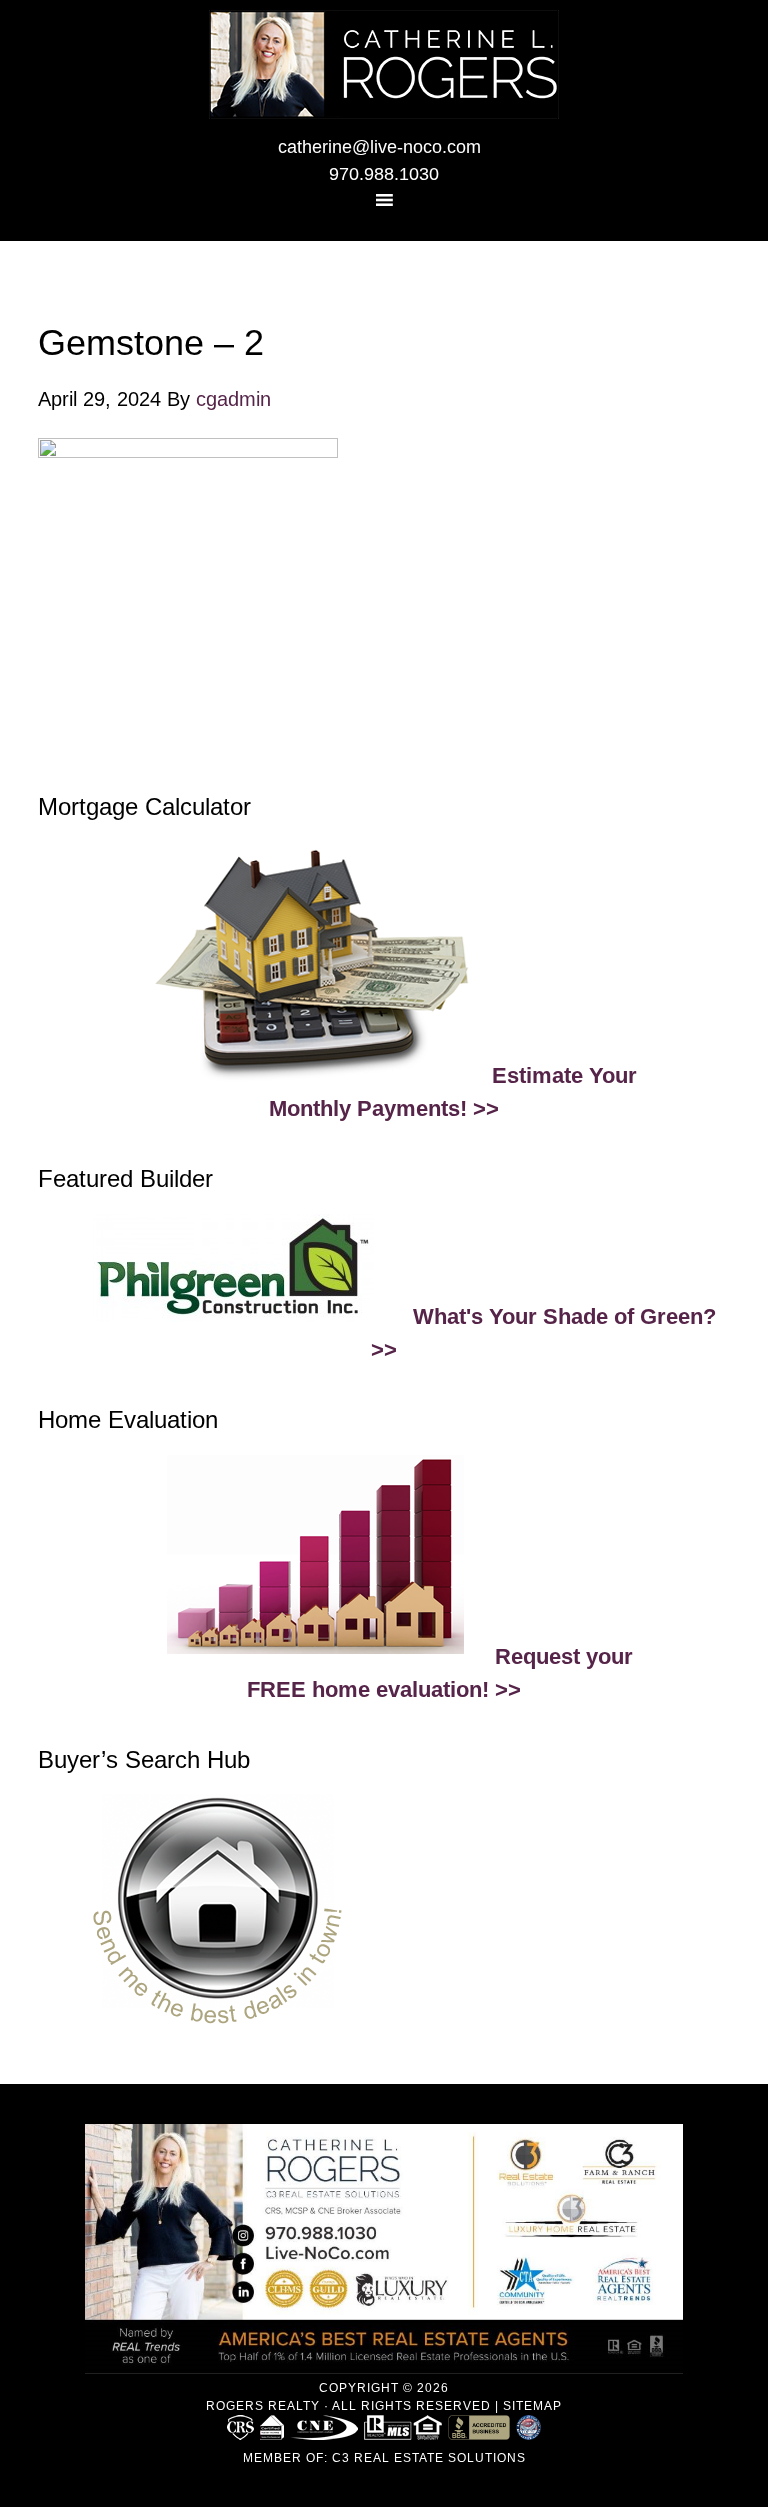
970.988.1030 (384, 174)
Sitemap (532, 2406)
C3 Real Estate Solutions (429, 2458)
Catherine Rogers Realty (384, 64)
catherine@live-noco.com (379, 147)
